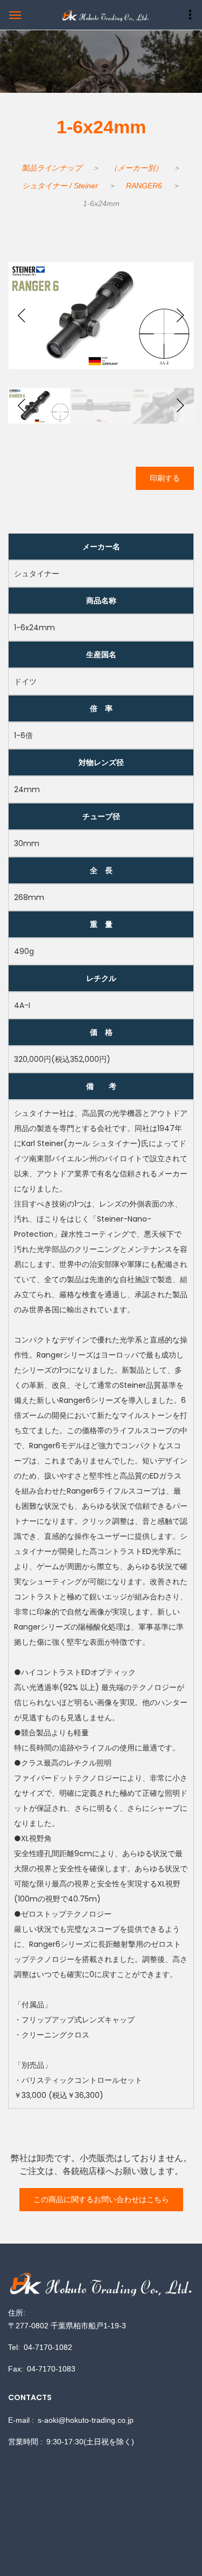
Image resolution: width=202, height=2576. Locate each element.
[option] (101, 316)
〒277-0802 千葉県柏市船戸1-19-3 (67, 2326)
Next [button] (180, 316)
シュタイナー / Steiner (60, 186)
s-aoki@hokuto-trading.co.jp (86, 2420)
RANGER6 (144, 186)
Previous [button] (22, 316)
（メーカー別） (136, 168)
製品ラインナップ (52, 168)
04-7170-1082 (48, 2347)
